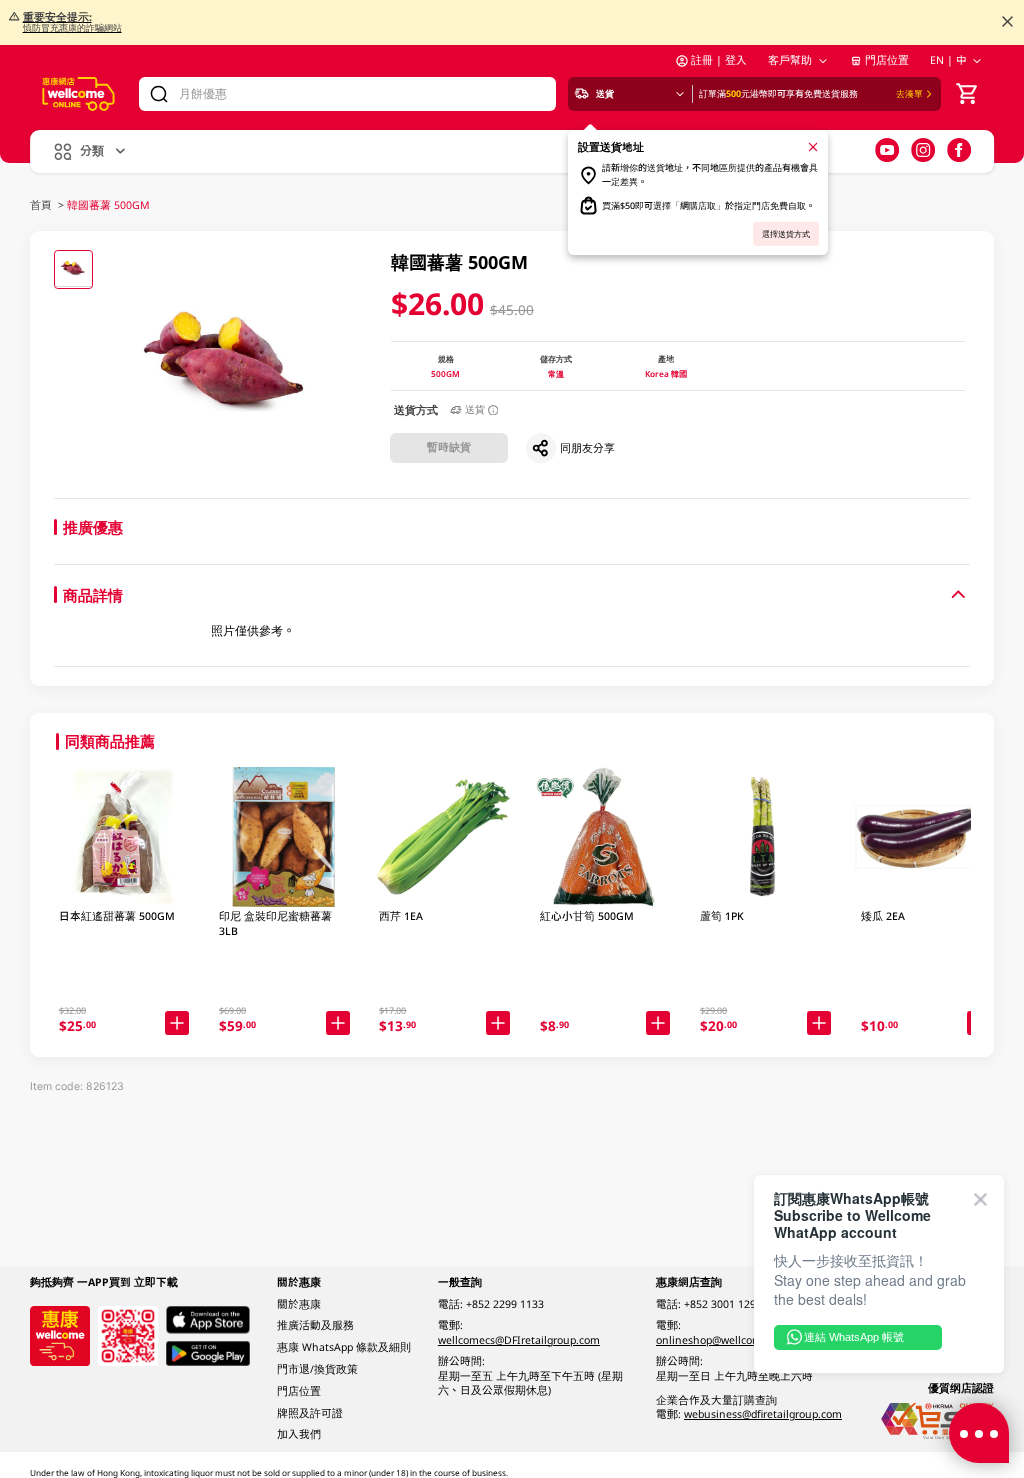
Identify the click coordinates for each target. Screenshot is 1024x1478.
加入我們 (299, 1434)
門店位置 (887, 60)
